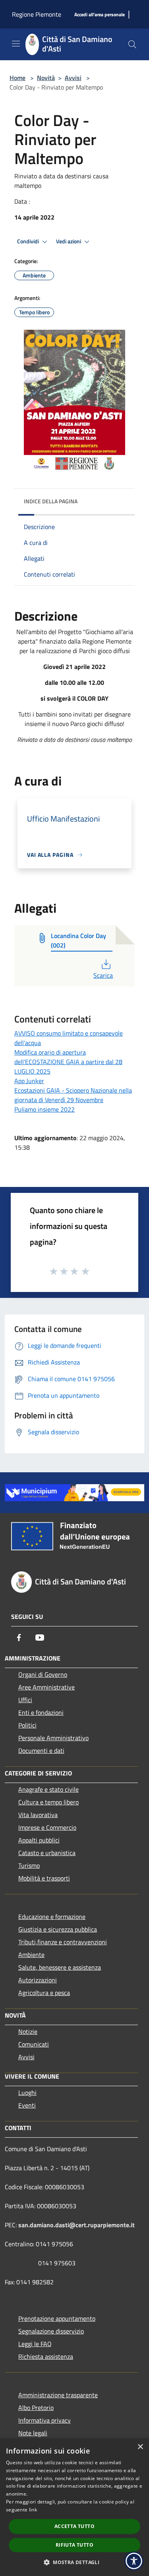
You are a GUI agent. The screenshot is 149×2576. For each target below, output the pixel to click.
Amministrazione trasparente (58, 2395)
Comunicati (34, 2044)
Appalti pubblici (39, 1840)
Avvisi (73, 78)
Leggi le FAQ (35, 2344)
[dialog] (74, 2507)
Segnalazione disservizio (51, 2331)
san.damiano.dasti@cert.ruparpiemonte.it (76, 2225)
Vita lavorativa (38, 1815)
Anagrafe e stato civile (48, 1789)
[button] (74, 2562)
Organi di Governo (43, 1674)
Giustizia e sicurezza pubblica (58, 1929)
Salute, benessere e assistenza (60, 1967)
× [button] (140, 2447)
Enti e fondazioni (41, 1712)
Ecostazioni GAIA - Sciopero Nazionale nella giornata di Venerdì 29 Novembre (73, 1095)
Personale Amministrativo (53, 1738)
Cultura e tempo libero (48, 1802)
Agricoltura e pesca (44, 1993)
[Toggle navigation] (16, 44)
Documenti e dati (41, 1750)
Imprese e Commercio (47, 1827)
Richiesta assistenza (46, 2356)
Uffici (25, 1700)
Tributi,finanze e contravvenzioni (63, 1942)
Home (17, 78)
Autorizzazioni (38, 1980)
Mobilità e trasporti (44, 1878)
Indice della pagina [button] (51, 501)
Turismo (29, 1865)
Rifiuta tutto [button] (74, 2545)
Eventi (27, 2105)
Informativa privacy (45, 2420)
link (33, 2510)
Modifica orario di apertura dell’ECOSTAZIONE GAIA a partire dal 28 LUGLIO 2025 (68, 1062)
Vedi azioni (69, 241)
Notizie (28, 2031)
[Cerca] (132, 44)
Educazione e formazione (52, 1917)
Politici (27, 1725)
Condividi (29, 241)
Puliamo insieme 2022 (45, 1109)
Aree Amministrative (46, 1687)
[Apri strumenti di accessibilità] (134, 2561)
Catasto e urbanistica (47, 1853)
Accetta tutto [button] (74, 2526)
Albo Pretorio (36, 2408)
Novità (46, 78)
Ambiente (31, 1955)
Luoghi (27, 2093)
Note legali (33, 2433)
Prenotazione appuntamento (57, 2318)
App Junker (29, 1081)
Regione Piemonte (37, 14)
